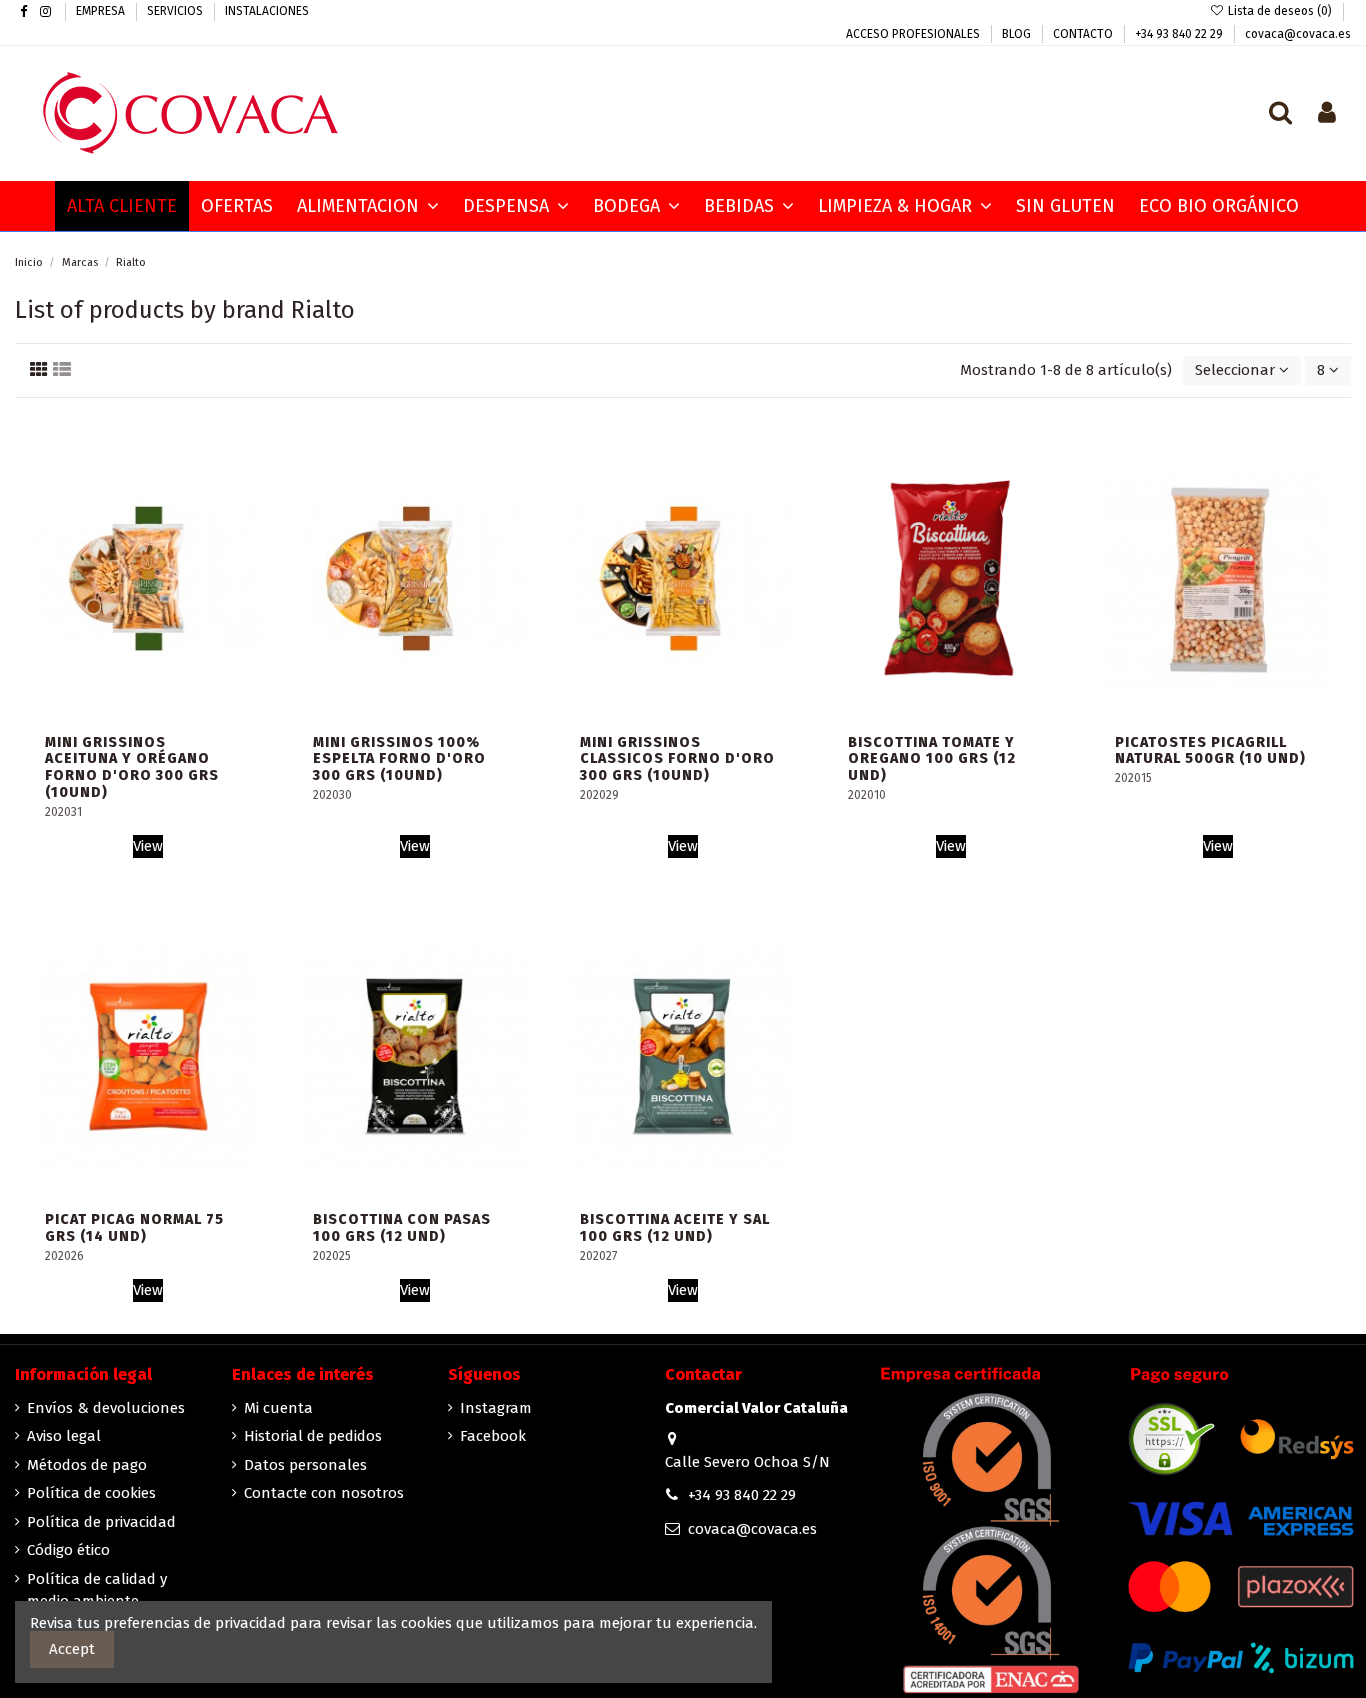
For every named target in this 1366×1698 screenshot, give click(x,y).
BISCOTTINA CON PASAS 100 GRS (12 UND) (402, 1228)
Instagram (496, 1408)
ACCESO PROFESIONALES (914, 34)
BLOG (1018, 34)
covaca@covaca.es (1298, 34)
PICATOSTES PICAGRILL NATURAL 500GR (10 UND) (1210, 751)
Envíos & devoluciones (106, 1408)
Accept (72, 1649)
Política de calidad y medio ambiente (97, 1590)
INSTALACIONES (267, 11)
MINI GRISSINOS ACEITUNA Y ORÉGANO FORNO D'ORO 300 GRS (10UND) (132, 767)
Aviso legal (64, 1436)
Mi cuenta (278, 1408)
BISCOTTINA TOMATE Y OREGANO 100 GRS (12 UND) (932, 759)
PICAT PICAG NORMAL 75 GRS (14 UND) (134, 1228)
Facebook (493, 1436)
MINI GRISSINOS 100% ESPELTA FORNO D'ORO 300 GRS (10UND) (399, 759)
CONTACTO (1084, 34)
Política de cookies (91, 1493)
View (148, 846)
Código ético (68, 1550)
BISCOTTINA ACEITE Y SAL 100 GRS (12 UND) (675, 1228)
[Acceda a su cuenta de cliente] (1327, 114)
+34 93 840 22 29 (1180, 34)
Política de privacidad (101, 1522)
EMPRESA (102, 11)
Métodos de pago (87, 1465)
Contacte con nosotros (324, 1493)
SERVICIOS (176, 11)
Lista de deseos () (1280, 11)
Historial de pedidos (313, 1436)
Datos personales (305, 1465)
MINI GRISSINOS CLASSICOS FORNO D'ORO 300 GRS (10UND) (677, 759)
